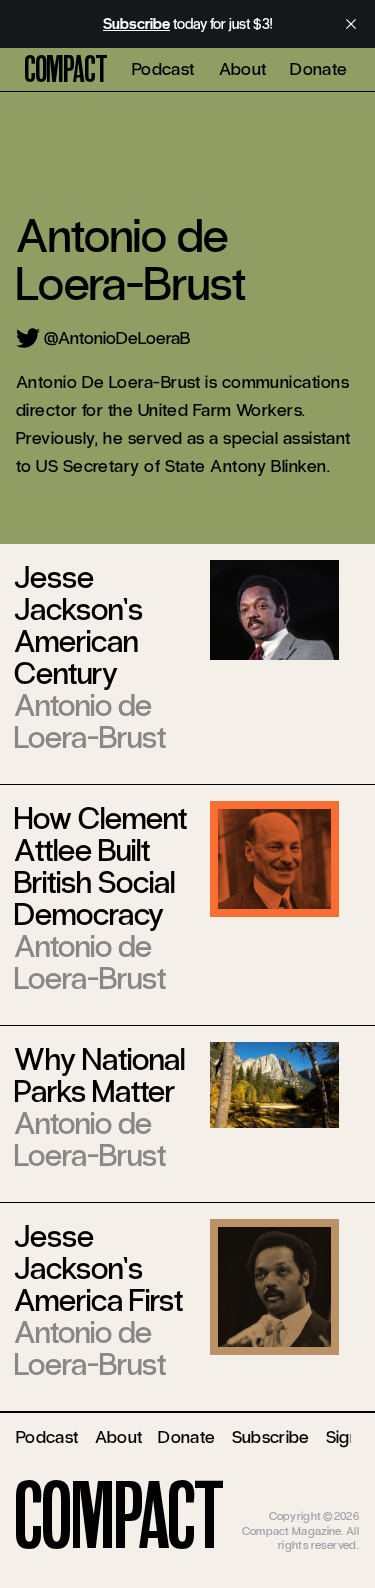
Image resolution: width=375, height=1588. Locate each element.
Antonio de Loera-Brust (90, 721)
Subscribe (271, 1437)
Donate (318, 69)
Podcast (163, 69)
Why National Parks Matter (99, 1075)
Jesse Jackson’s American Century (78, 625)
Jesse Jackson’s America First (98, 1268)
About (243, 69)
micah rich (333, 1502)
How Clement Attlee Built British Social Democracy (100, 866)
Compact (66, 70)
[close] (351, 24)
